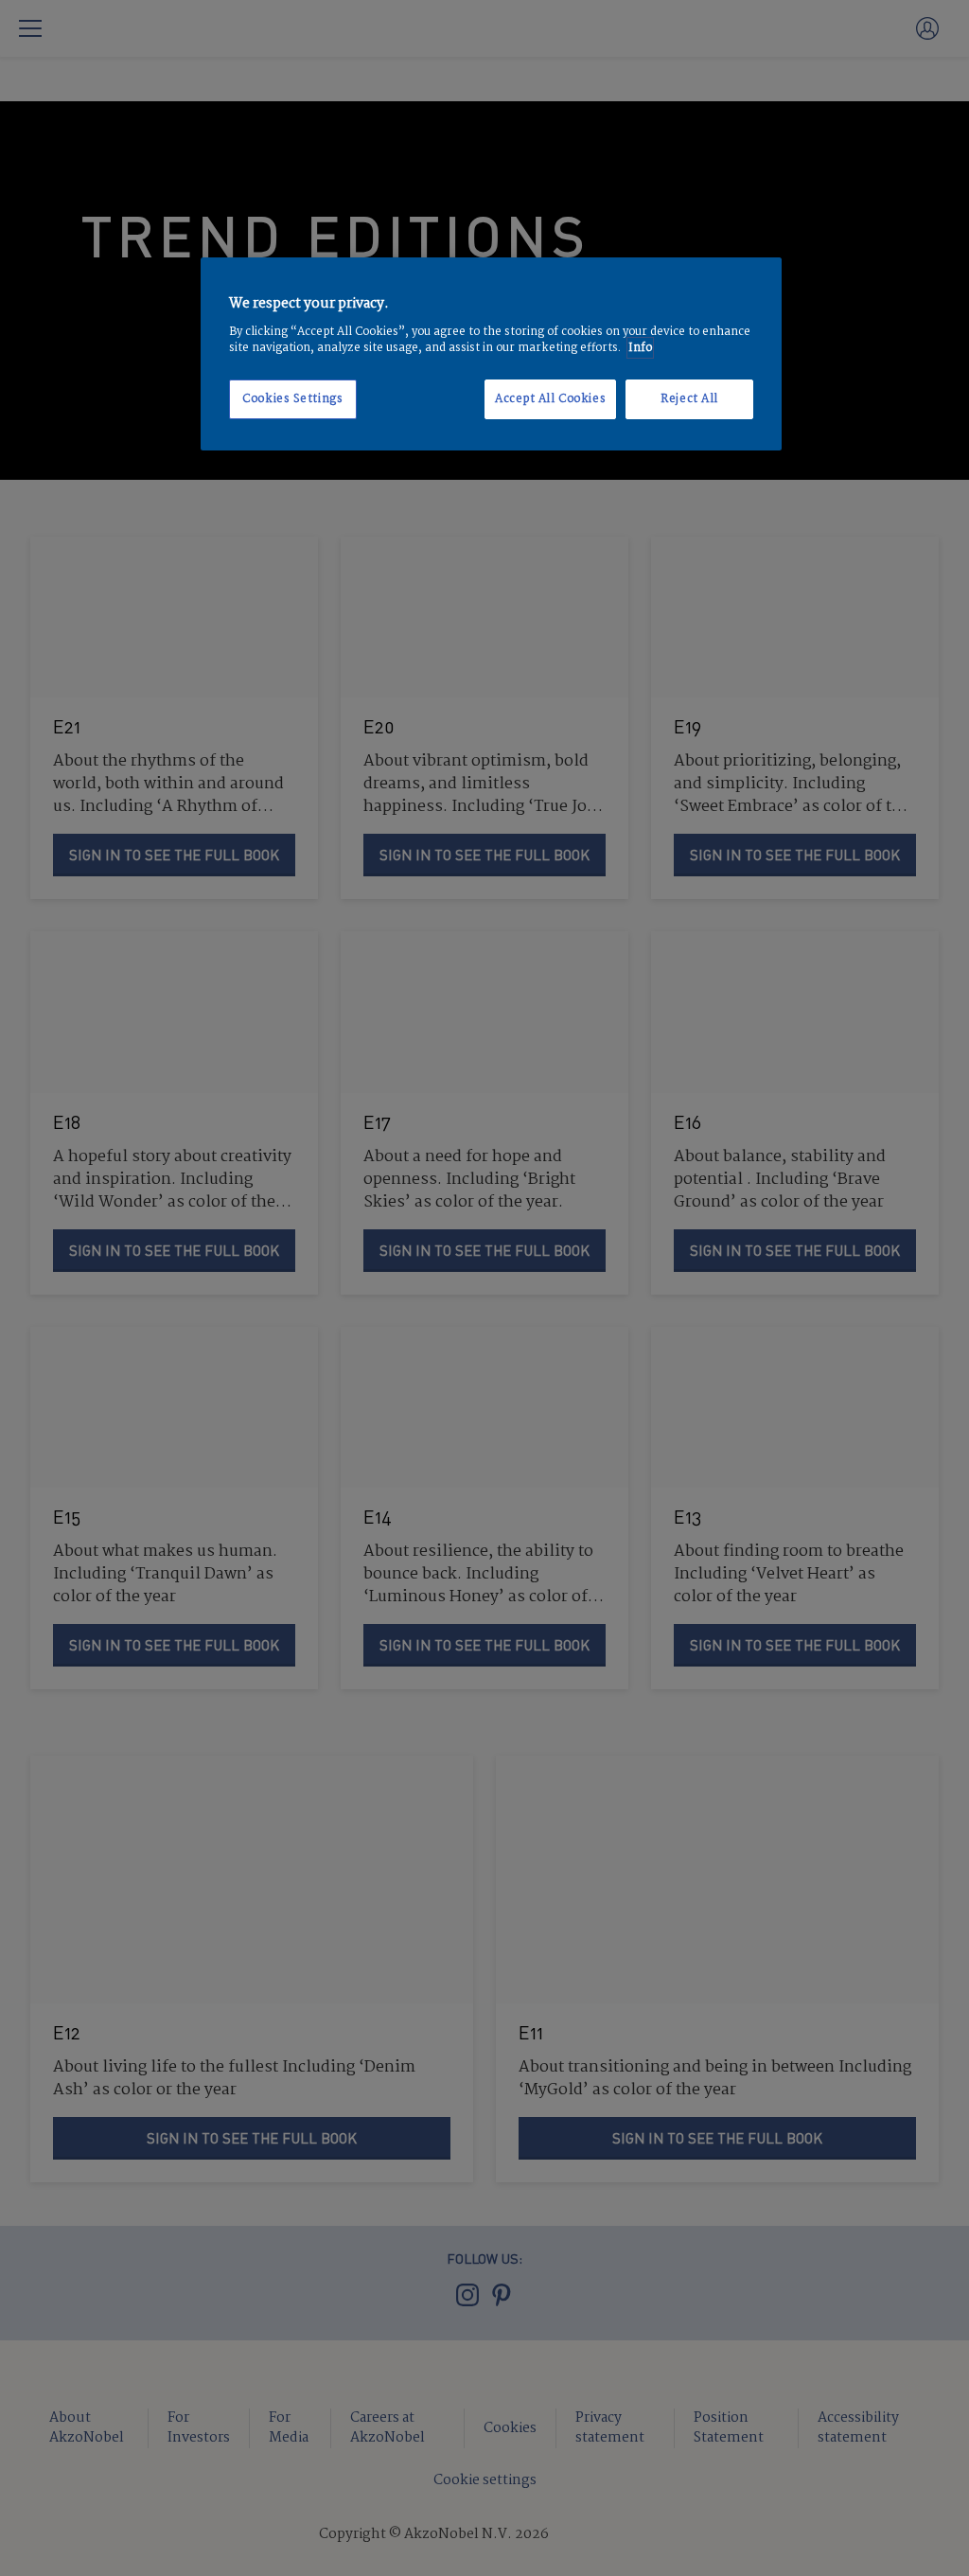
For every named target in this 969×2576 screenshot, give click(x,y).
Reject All (689, 399)
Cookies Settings (292, 399)
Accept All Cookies (550, 399)
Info (640, 348)
